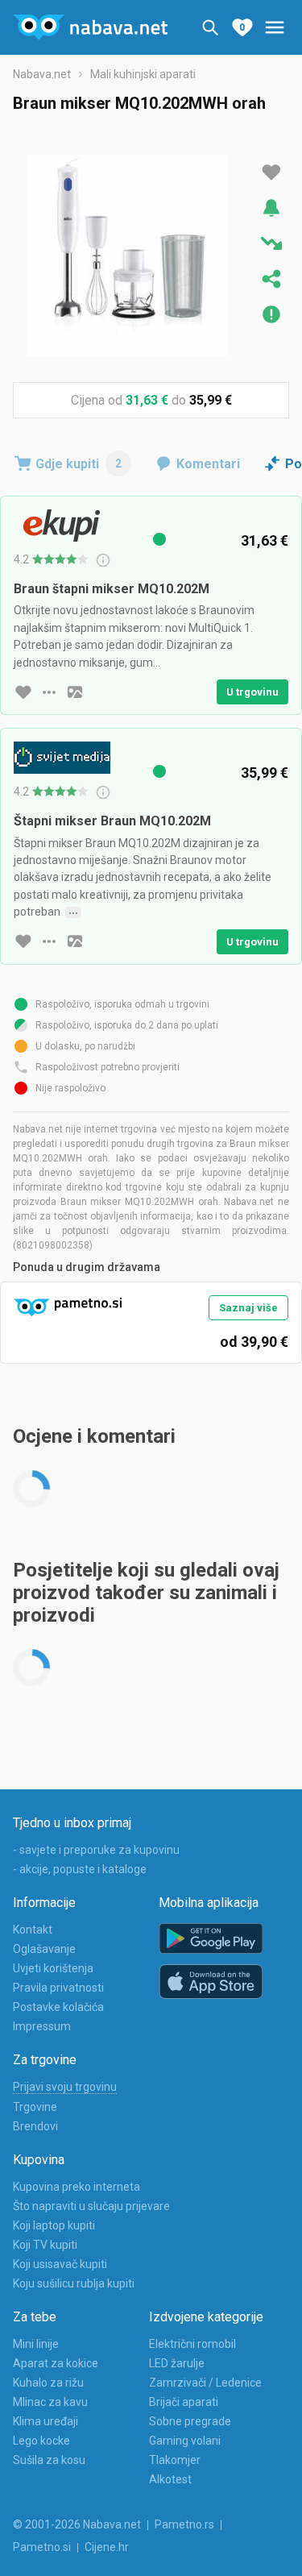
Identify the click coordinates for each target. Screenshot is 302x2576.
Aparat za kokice (56, 2363)
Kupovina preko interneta (77, 2187)
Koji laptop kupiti (54, 2225)
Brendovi (35, 2126)
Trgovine (35, 2107)
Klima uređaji (46, 2421)
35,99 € (211, 400)
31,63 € (147, 400)
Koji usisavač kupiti (60, 2264)
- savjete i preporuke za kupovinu (96, 1850)
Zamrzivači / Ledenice (205, 2383)
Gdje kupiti (79, 464)
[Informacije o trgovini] (49, 692)
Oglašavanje (44, 1949)
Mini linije (36, 2344)
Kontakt (33, 1930)
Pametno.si (42, 2547)
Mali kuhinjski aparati (143, 74)
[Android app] (211, 1939)
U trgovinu (252, 692)
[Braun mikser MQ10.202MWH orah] (127, 256)
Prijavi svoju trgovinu (65, 2087)
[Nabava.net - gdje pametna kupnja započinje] (90, 27)
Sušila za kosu (49, 2460)
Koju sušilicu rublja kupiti (74, 2283)
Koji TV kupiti (45, 2245)
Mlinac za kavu (50, 2402)
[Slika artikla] (75, 692)
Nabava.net (42, 74)
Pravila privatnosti (58, 1988)
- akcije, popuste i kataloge (80, 1869)
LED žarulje (177, 2363)
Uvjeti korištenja (53, 1968)
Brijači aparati (184, 2402)
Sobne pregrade (190, 2421)
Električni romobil (192, 2344)
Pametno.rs (184, 2524)
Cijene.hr (107, 2547)
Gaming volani (185, 2441)
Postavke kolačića (58, 2007)
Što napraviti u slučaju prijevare (91, 2206)
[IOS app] (211, 1982)
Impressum (42, 2026)
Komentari (208, 464)
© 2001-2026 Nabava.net (77, 2524)
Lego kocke (41, 2441)
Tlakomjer (175, 2460)
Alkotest (170, 2479)
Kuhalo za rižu (48, 2383)
